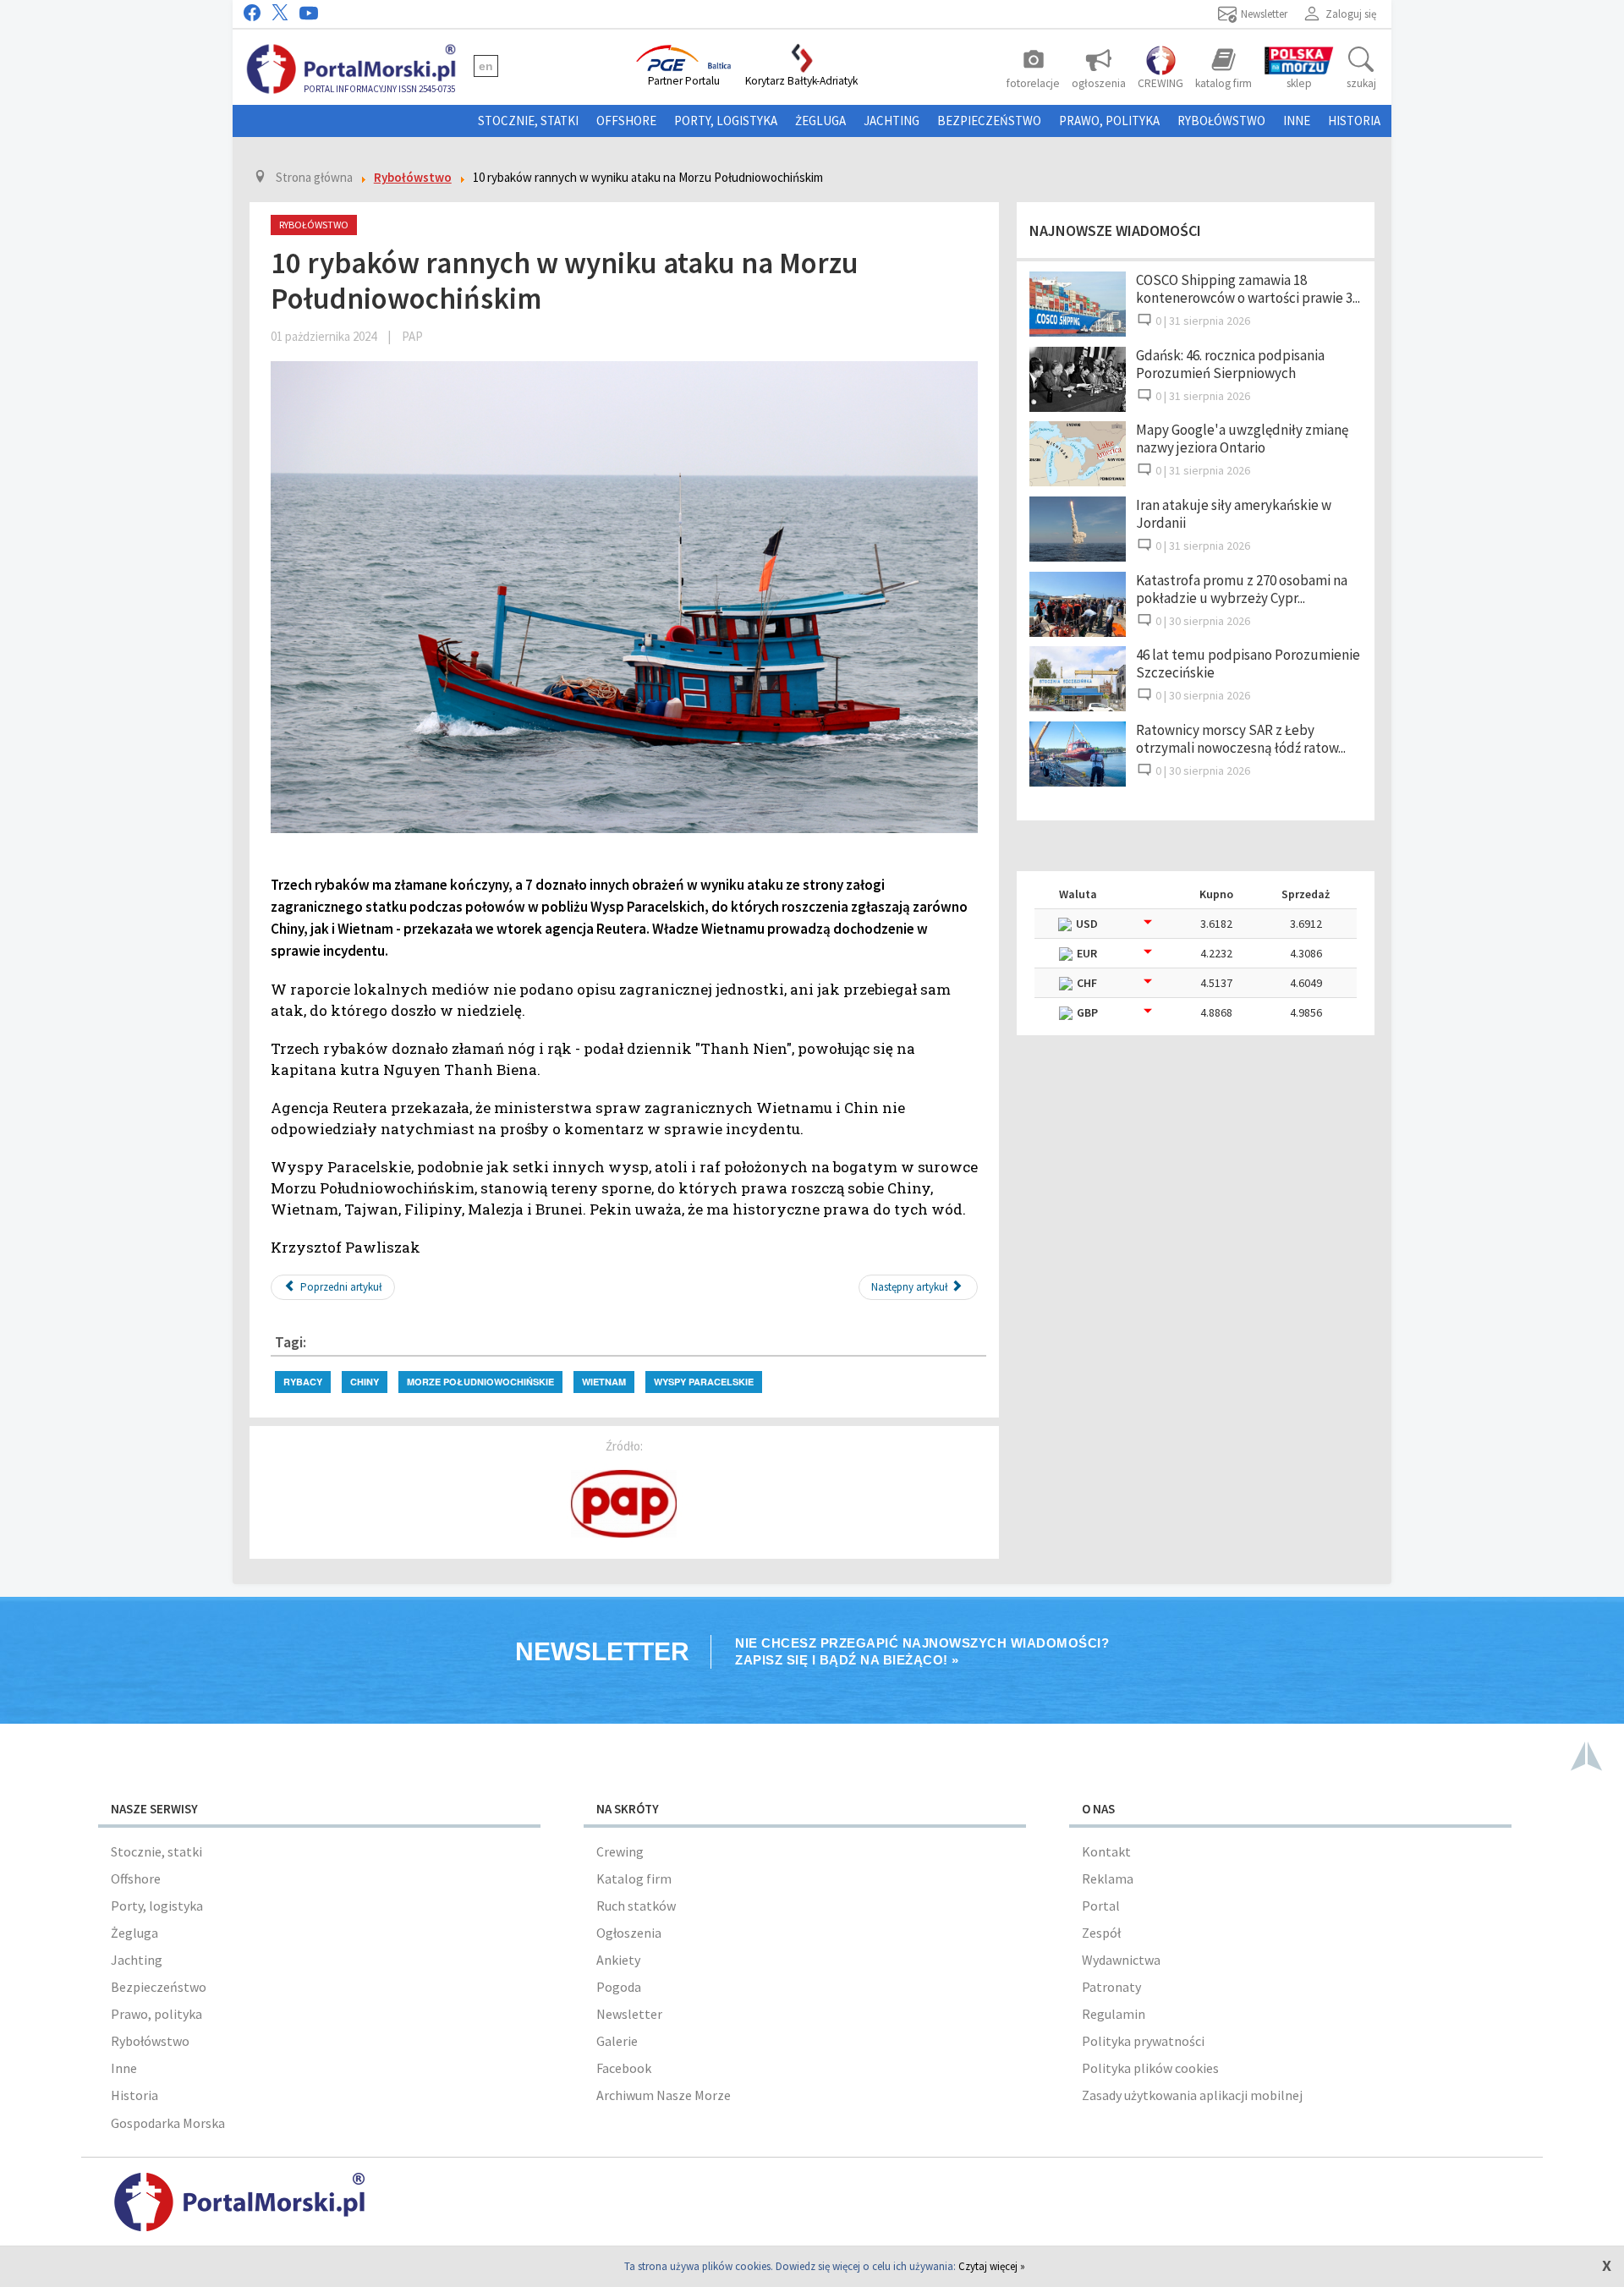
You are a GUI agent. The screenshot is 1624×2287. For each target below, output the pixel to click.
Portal (1101, 1906)
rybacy (303, 1382)
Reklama (1108, 1878)
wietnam (604, 1382)
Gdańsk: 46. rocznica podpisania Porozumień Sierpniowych (1230, 364)
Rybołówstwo (1221, 121)
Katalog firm (634, 1878)
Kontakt (1106, 1851)
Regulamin (1114, 2014)
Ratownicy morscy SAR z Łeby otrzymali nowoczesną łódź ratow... (1241, 739)
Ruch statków (636, 1906)
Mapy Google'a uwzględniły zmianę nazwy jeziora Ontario (1242, 439)
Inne (1297, 121)
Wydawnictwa (1121, 1960)
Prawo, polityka (1109, 121)
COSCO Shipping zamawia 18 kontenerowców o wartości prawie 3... (1248, 289)
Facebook (624, 2068)
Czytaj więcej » (992, 2266)
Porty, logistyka (726, 121)
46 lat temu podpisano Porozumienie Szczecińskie (1248, 664)
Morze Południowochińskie (480, 1382)
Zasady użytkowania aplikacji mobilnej (1192, 2095)
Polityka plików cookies (1150, 2068)
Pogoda (619, 1987)
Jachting (892, 121)
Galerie (617, 2041)
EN (486, 66)
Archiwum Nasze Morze (664, 2095)
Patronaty (1111, 1987)
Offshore (626, 121)
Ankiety (618, 1960)
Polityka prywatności (1143, 2041)
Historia (1354, 121)
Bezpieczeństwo (989, 121)
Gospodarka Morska (168, 2123)
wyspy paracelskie (704, 1382)
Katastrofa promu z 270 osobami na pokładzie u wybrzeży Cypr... (1242, 589)
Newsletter (629, 2014)
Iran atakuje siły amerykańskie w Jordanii (1234, 514)
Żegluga (820, 121)
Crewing (620, 1851)
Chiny (365, 1382)
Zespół (1101, 1933)
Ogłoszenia (629, 1933)
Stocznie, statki (528, 121)
